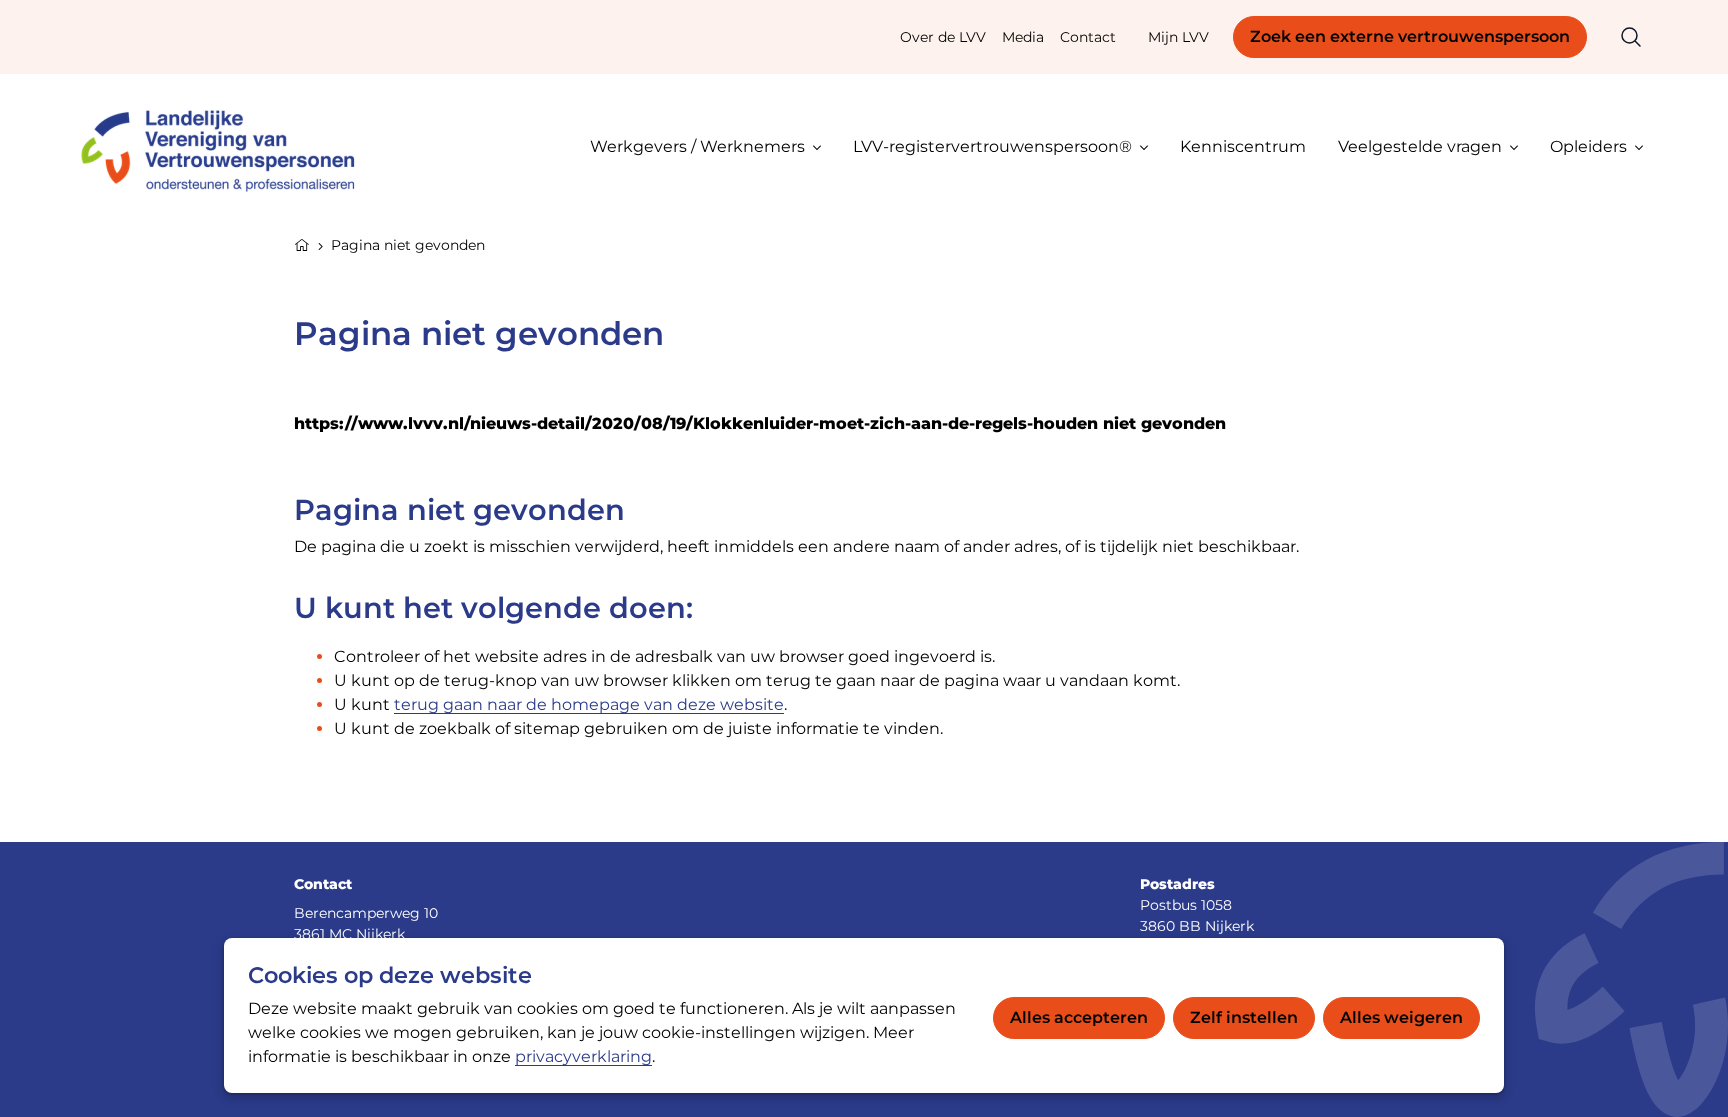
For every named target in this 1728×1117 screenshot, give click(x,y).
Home (302, 243)
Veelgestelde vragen (1420, 146)
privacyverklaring (583, 1056)
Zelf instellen (1244, 1017)
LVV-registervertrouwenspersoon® (992, 146)
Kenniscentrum (1243, 146)
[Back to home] (227, 146)
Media (1023, 37)
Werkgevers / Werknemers (697, 146)
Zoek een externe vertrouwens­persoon (1410, 36)
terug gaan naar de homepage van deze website (589, 704)
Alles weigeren (1401, 1017)
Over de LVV (943, 37)
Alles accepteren (1079, 1017)
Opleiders (1588, 146)
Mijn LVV (1178, 37)
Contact (1088, 37)
